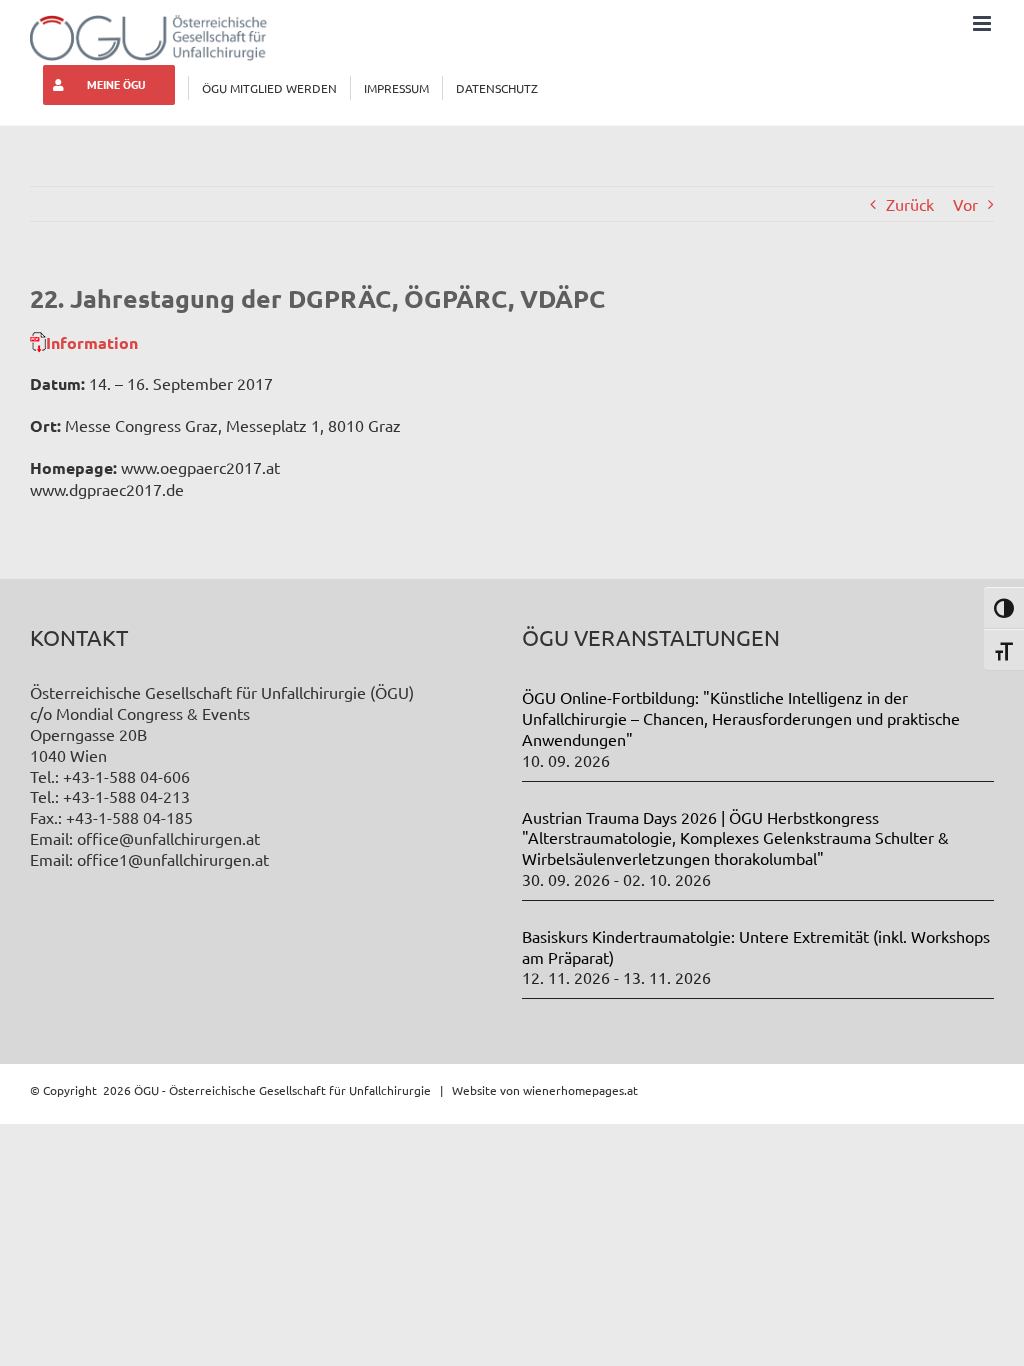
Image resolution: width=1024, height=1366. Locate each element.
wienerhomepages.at (580, 1090)
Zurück (910, 204)
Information (92, 342)
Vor (965, 204)
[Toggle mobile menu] (983, 23)
